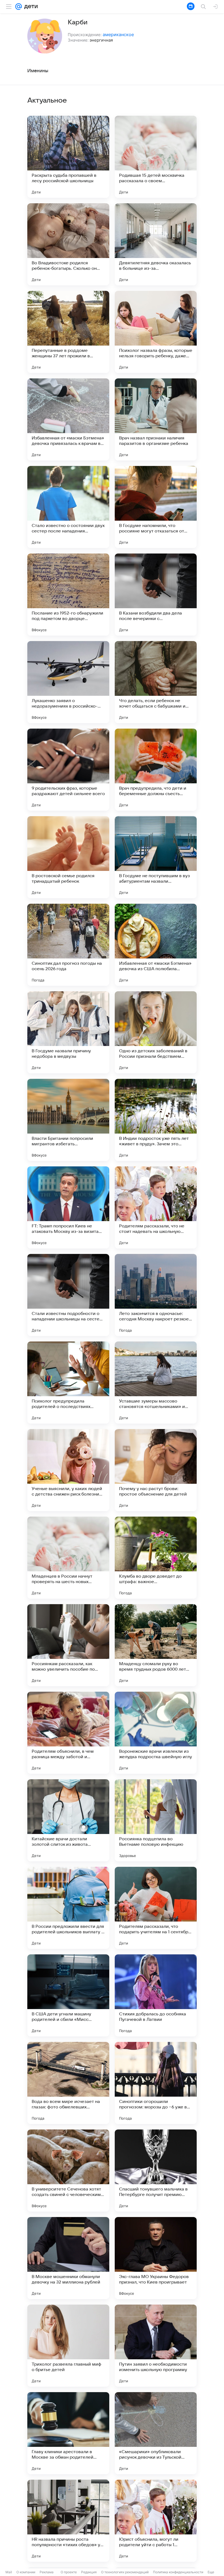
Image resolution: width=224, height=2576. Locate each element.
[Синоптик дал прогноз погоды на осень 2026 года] (68, 945)
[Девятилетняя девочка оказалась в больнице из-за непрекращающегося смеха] (156, 244)
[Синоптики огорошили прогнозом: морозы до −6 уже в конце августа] (156, 2083)
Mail (9, 2572)
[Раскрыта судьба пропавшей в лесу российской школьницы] (68, 157)
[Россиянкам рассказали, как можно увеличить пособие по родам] (68, 1645)
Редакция (89, 2572)
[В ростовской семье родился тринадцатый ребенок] (68, 857)
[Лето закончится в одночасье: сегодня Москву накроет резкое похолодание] (156, 1295)
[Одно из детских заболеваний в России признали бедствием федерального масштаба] (156, 1032)
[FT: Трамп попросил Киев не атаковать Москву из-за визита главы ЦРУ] (68, 1207)
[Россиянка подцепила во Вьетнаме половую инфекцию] (156, 1820)
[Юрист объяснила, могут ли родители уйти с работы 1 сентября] (156, 2521)
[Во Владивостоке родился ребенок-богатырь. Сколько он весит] (68, 244)
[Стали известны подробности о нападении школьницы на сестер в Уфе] (68, 1295)
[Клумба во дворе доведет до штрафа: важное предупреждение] (156, 1558)
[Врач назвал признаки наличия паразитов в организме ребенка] (156, 419)
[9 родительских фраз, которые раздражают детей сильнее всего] (68, 770)
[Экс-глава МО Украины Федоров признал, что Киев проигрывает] (156, 2258)
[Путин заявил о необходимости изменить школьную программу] (156, 2346)
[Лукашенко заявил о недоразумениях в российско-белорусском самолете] (68, 682)
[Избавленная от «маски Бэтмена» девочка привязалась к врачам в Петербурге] (68, 419)
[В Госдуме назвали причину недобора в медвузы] (68, 1032)
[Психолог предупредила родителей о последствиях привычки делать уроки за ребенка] (68, 1383)
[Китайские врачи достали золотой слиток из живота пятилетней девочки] (68, 1820)
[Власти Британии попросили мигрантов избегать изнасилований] (68, 1120)
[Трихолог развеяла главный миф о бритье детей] (68, 2346)
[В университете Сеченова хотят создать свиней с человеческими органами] (68, 2171)
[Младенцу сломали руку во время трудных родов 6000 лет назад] (156, 1645)
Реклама (47, 2572)
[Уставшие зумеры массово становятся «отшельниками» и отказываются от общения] (156, 1383)
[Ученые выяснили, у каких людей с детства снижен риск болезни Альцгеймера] (68, 1470)
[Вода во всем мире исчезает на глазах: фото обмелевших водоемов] (68, 2083)
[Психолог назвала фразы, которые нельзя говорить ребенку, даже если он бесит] (156, 332)
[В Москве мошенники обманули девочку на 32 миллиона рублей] (68, 2258)
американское (118, 34)
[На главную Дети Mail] (30, 7)
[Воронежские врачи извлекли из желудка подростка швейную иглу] (156, 1733)
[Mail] (19, 7)
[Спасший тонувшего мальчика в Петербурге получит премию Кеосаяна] (156, 2171)
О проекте (69, 2572)
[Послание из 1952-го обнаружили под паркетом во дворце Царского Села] (68, 595)
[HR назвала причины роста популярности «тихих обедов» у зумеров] (68, 2521)
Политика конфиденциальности (178, 2572)
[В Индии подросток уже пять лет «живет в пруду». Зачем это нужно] (156, 1120)
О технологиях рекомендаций (125, 2572)
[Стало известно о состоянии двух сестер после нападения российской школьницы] (68, 507)
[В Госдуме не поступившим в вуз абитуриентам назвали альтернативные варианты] (156, 857)
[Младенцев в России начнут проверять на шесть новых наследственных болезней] (68, 1558)
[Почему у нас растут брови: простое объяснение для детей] (156, 1470)
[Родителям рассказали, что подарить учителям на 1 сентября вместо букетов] (156, 1908)
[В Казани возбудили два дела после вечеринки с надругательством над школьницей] (156, 595)
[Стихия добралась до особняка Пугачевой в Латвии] (156, 1995)
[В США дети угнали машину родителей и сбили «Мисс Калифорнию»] (68, 1995)
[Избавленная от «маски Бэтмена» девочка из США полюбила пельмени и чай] (156, 945)
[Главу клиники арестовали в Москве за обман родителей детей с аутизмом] (68, 2433)
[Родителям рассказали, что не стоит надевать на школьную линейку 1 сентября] (156, 1207)
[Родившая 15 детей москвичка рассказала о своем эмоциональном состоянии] (156, 157)
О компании (26, 2572)
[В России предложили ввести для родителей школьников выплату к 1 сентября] (68, 1908)
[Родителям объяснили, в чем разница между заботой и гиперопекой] (68, 1733)
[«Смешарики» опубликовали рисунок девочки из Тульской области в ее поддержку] (156, 2433)
